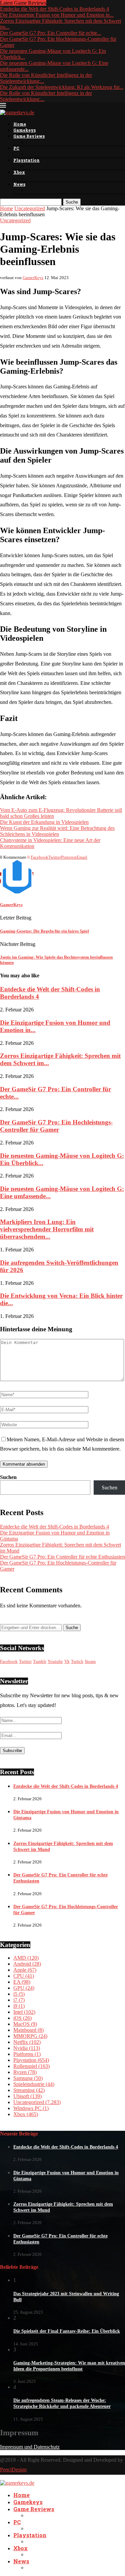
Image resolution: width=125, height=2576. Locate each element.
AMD (26, 1958)
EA (22, 1982)
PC (16, 148)
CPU (24, 1976)
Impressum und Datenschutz (30, 2447)
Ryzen (25, 2072)
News (19, 184)
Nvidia (27, 2048)
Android (27, 1964)
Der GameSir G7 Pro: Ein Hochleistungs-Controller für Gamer (56, 1126)
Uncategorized (30, 208)
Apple (25, 1970)
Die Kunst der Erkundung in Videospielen (44, 822)
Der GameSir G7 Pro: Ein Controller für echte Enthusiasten (62, 1557)
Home (20, 124)
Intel (24, 2012)
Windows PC (31, 2108)
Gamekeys (24, 130)
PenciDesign (13, 2470)
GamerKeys (33, 278)
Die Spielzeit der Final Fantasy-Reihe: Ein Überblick (67, 2331)
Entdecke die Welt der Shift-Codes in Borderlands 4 (54, 9)
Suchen (8, 1477)
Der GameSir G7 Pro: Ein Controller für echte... (50, 33)
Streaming (29, 2090)
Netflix (27, 2042)
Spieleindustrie (34, 2084)
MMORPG (30, 2036)
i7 (19, 2000)
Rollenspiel (31, 2066)
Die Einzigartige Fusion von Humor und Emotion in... (57, 15)
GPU (24, 1988)
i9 (19, 2006)
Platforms (27, 2054)
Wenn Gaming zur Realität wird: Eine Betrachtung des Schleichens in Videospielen (57, 831)
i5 (19, 1994)
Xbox (19, 172)
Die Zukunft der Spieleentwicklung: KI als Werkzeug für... (62, 87)
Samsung (28, 2078)
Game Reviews (29, 136)
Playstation (26, 160)
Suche (72, 202)
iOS (22, 2018)
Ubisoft (27, 2096)
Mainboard (28, 2030)
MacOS (25, 2024)
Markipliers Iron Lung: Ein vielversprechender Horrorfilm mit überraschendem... (47, 1229)
